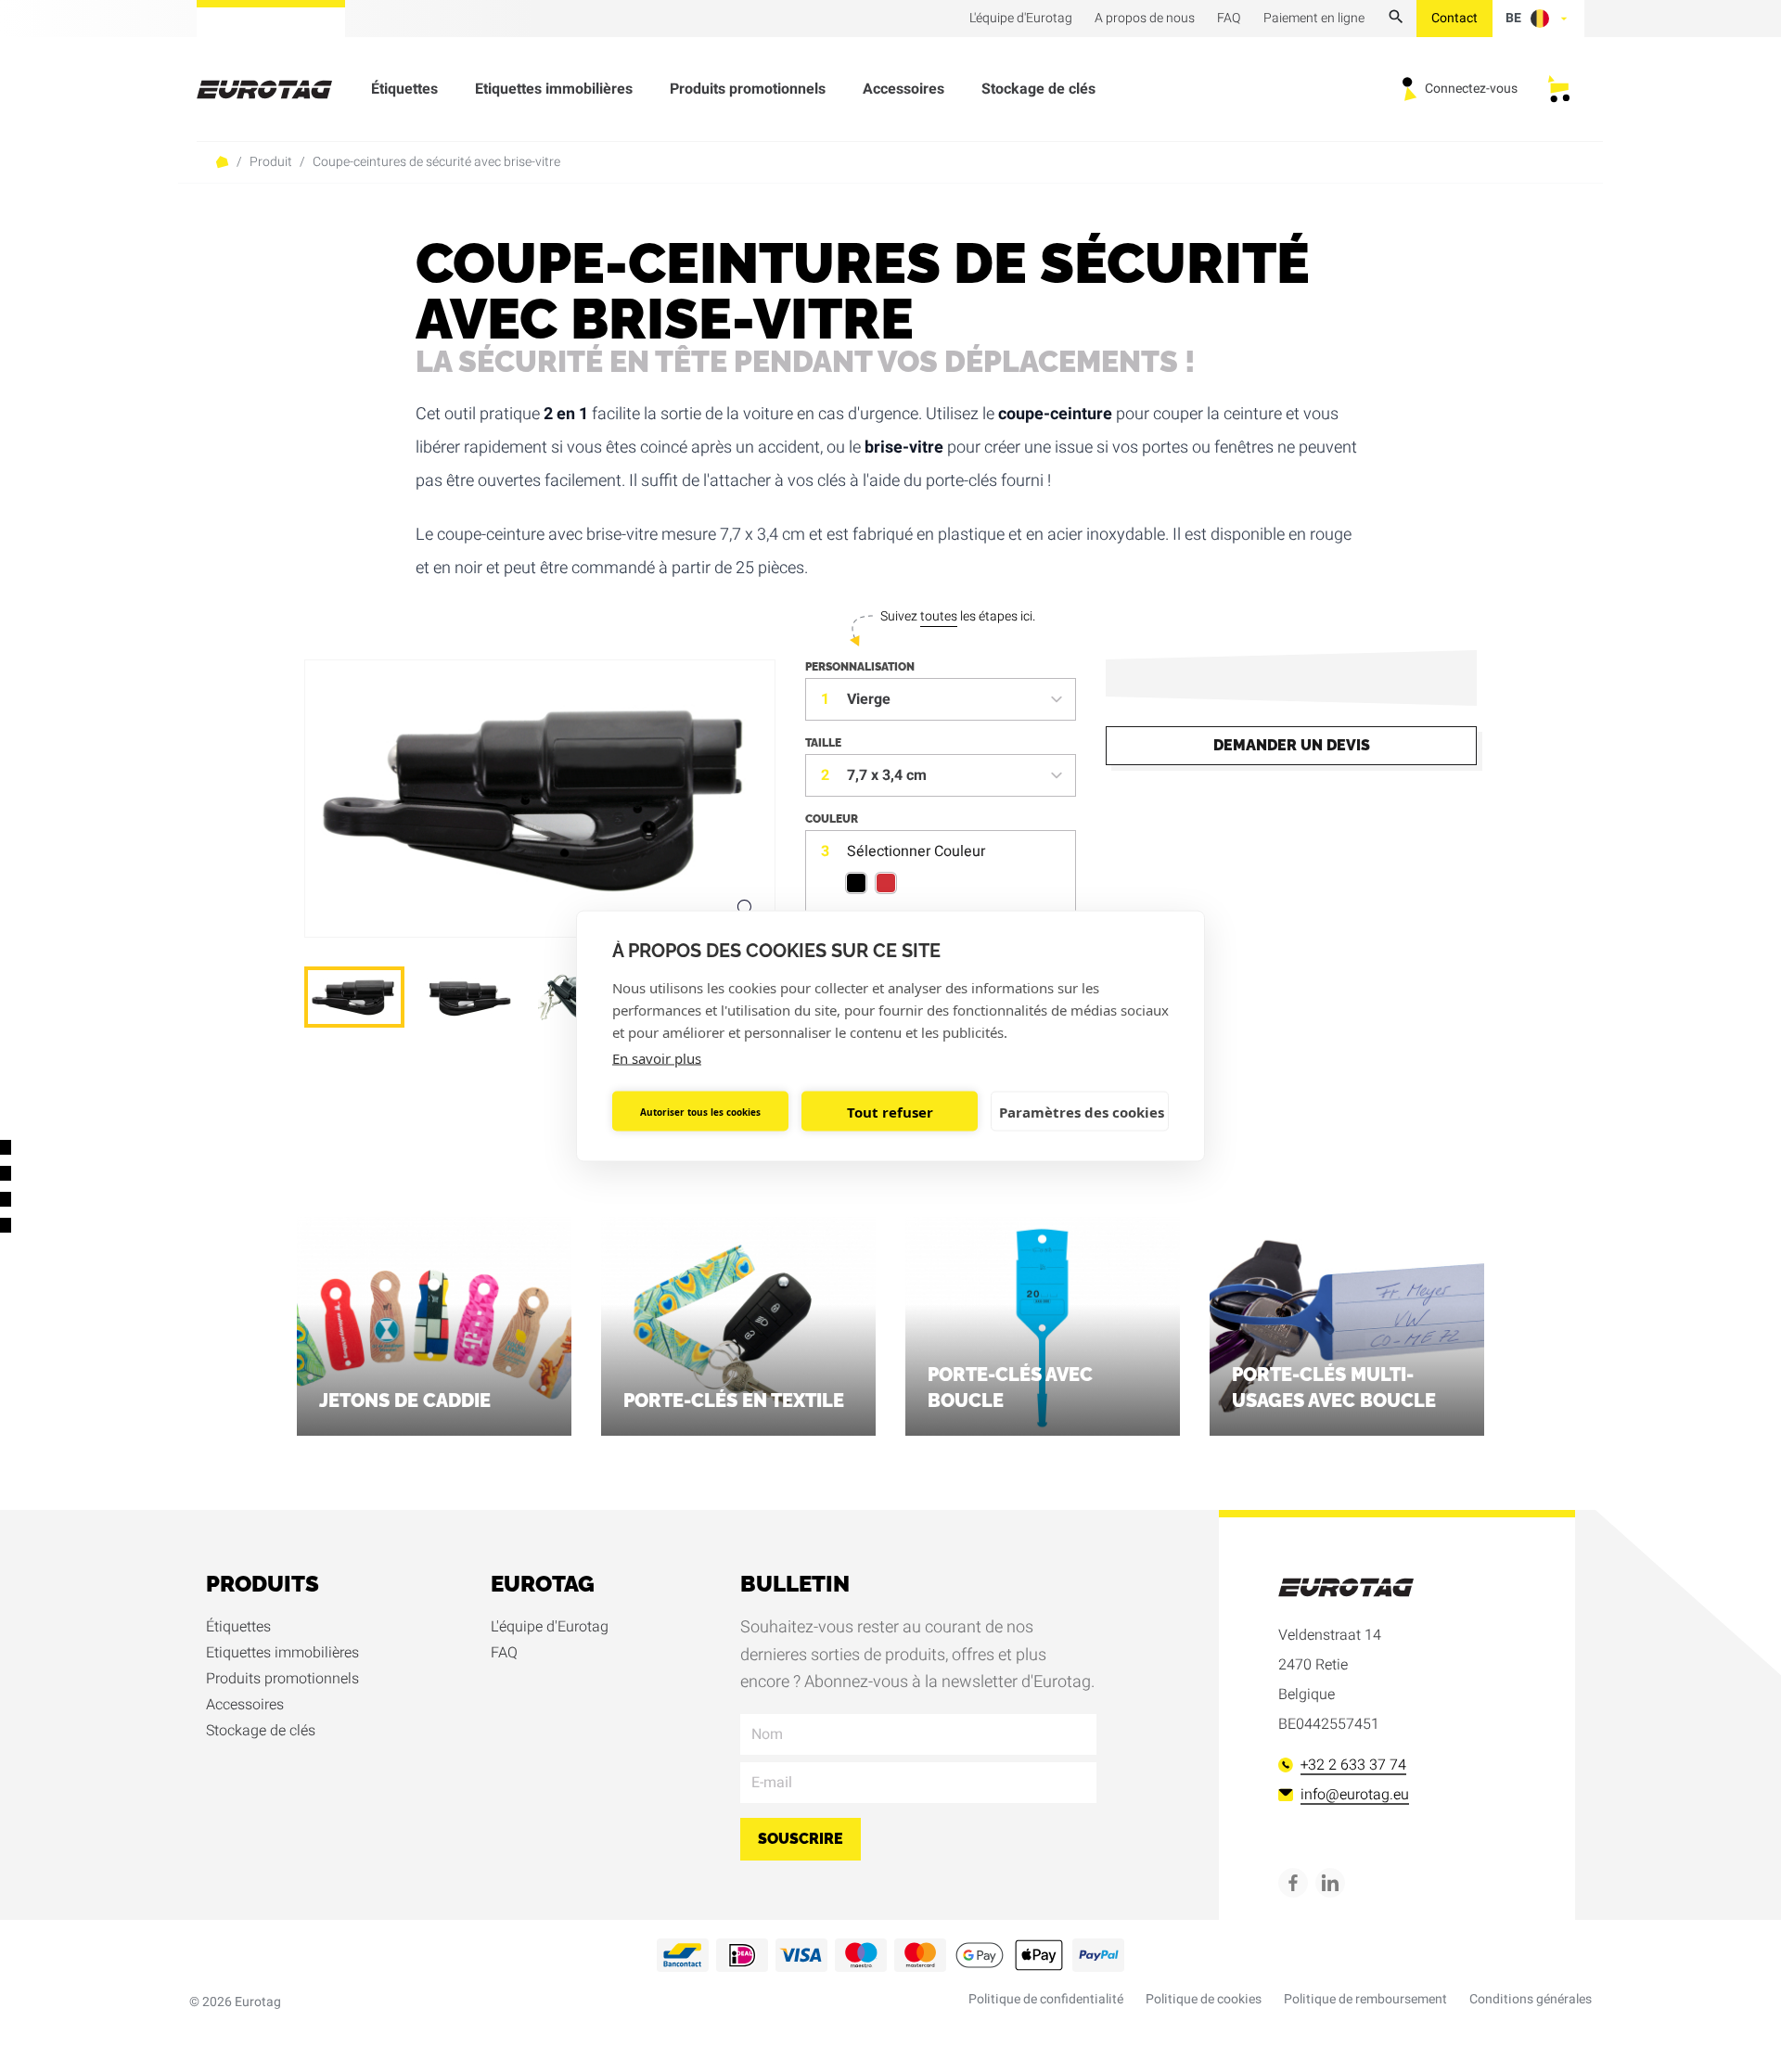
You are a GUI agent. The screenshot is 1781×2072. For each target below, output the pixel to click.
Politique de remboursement (1365, 1999)
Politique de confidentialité (1046, 1999)
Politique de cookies (1204, 1999)
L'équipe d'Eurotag (550, 1627)
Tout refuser (890, 1111)
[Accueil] (275, 90)
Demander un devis (1292, 745)
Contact (1454, 18)
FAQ (504, 1653)
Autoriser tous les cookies (700, 1111)
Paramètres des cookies (1082, 1111)
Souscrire (801, 1839)
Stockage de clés (1038, 89)
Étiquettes (404, 89)
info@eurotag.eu (1355, 1795)
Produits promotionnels (748, 89)
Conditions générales (1531, 1999)
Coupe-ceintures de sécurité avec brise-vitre (436, 162)
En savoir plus (657, 1058)
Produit (271, 162)
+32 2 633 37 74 (1353, 1765)
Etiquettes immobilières (554, 89)
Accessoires (903, 89)
